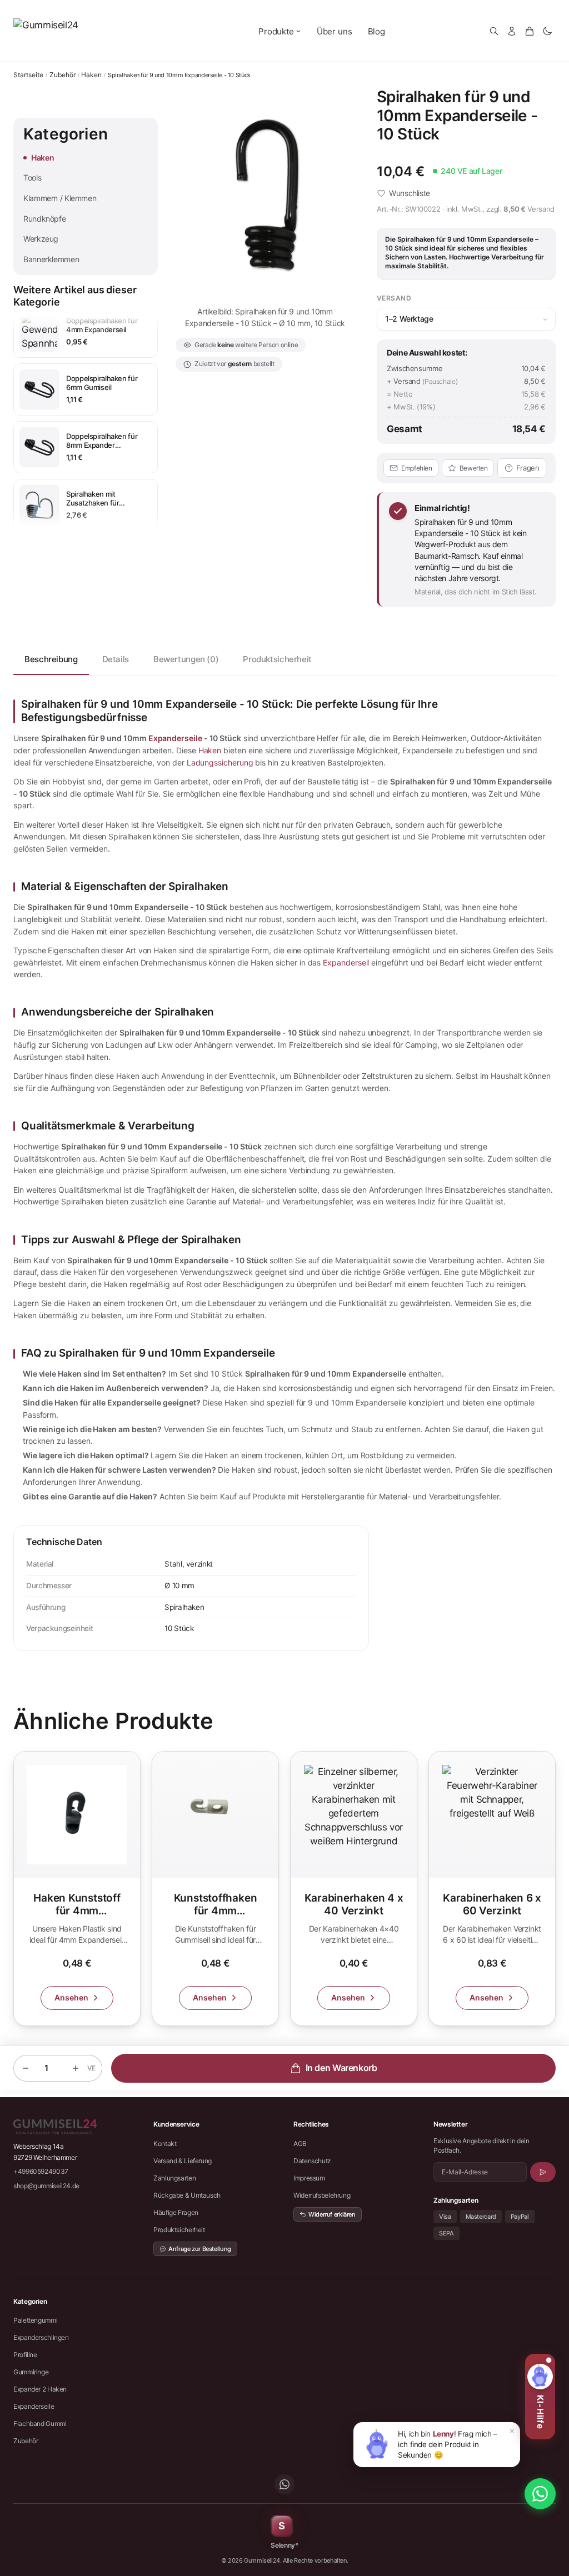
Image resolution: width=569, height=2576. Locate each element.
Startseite (28, 75)
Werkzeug (41, 239)
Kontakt (165, 2144)
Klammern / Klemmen (60, 198)
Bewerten (474, 468)
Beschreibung (51, 659)
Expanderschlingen (41, 2337)
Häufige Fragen (176, 2212)
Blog (376, 31)
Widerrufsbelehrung (322, 2195)
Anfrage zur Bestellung (200, 2249)
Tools (32, 177)
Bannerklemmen (51, 259)
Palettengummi (35, 2320)
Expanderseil (346, 962)
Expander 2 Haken (40, 2389)
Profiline (25, 2355)
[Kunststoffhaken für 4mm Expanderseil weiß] (215, 1889)
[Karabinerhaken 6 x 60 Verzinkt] (492, 1889)
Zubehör (63, 75)
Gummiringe (31, 2372)
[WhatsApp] (284, 2484)
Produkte (276, 31)
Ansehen (71, 1997)
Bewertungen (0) (186, 659)
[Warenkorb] (530, 31)
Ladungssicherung (220, 762)
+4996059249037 (41, 2171)
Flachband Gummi (40, 2424)
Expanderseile (175, 738)
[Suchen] (494, 31)
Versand (541, 209)
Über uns (335, 31)
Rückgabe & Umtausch (187, 2195)
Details (116, 659)
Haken (91, 75)
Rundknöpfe (44, 219)
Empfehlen (417, 468)
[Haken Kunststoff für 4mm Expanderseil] (77, 1889)
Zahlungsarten (174, 2178)
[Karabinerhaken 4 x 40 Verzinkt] (354, 1889)
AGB (300, 2144)
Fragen (528, 468)
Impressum (309, 2178)
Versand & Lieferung (183, 2161)
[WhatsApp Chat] (540, 2494)
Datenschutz (312, 2161)
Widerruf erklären (332, 2214)
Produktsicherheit (277, 659)
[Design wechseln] (547, 31)
